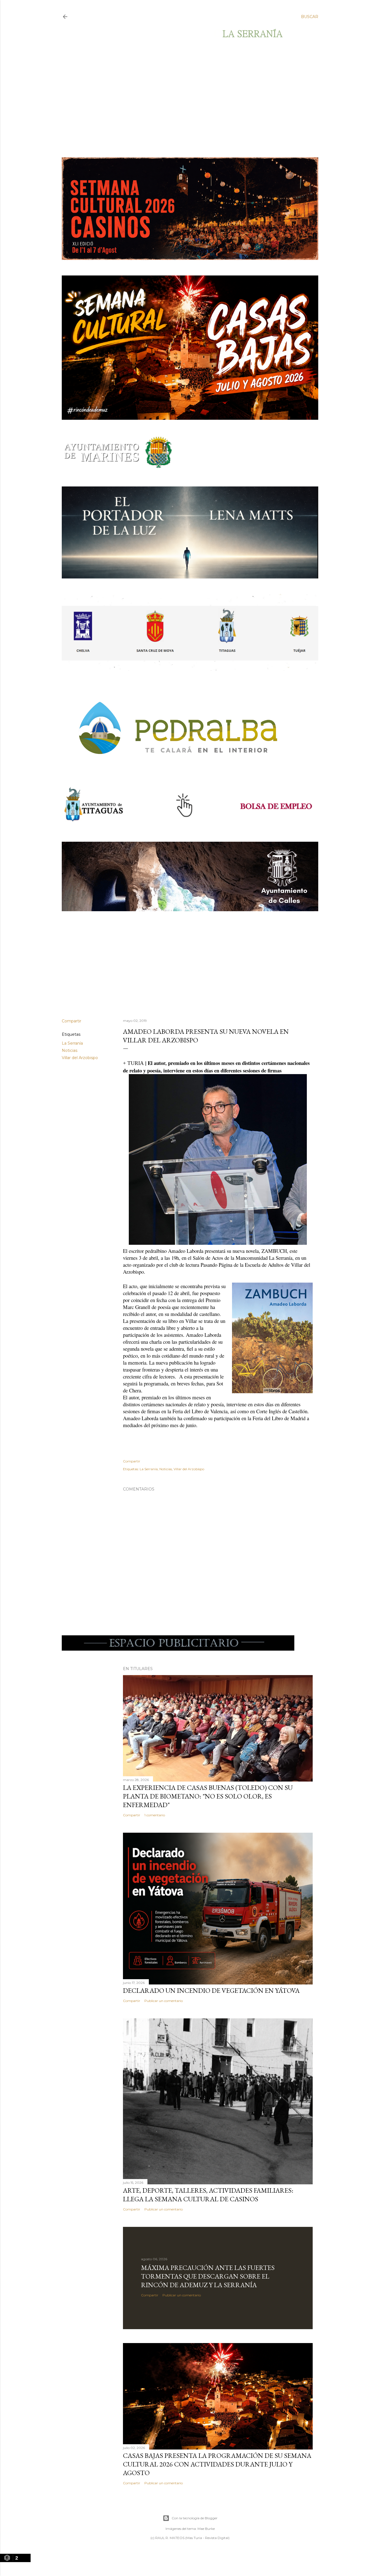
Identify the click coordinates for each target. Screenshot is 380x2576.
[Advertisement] (185, 98)
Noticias (70, 1050)
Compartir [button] (71, 1021)
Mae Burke (206, 2529)
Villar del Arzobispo (80, 1058)
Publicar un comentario (164, 2001)
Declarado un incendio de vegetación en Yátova (211, 1990)
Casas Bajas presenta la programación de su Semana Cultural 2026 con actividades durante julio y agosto (217, 2464)
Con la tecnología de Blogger (195, 2518)
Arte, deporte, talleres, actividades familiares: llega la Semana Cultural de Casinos (208, 2195)
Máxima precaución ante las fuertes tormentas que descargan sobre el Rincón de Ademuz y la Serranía (208, 2276)
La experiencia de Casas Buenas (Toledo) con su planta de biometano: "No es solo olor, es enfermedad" (208, 1796)
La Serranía (72, 1043)
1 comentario (155, 1815)
